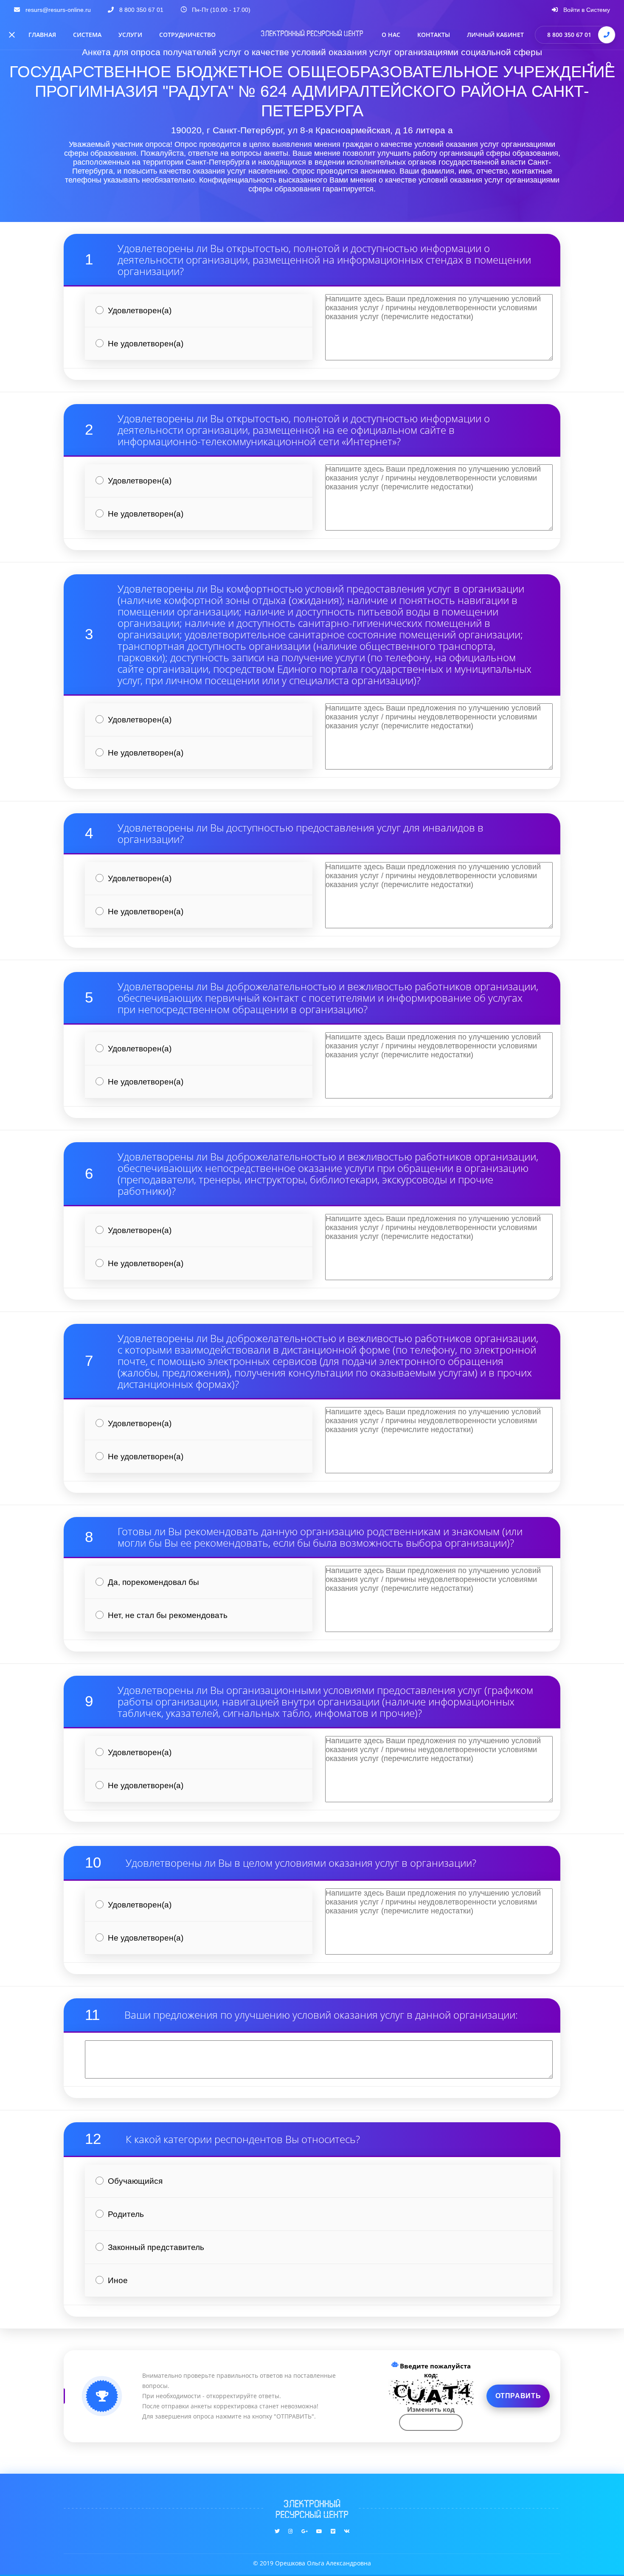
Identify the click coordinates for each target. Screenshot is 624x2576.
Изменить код (431, 2409)
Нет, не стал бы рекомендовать (168, 1615)
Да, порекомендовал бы (153, 1582)
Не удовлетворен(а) (146, 344)
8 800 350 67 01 (569, 35)
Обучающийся (135, 2181)
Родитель (126, 2214)
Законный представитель (156, 2247)
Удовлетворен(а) (140, 310)
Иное (118, 2280)
